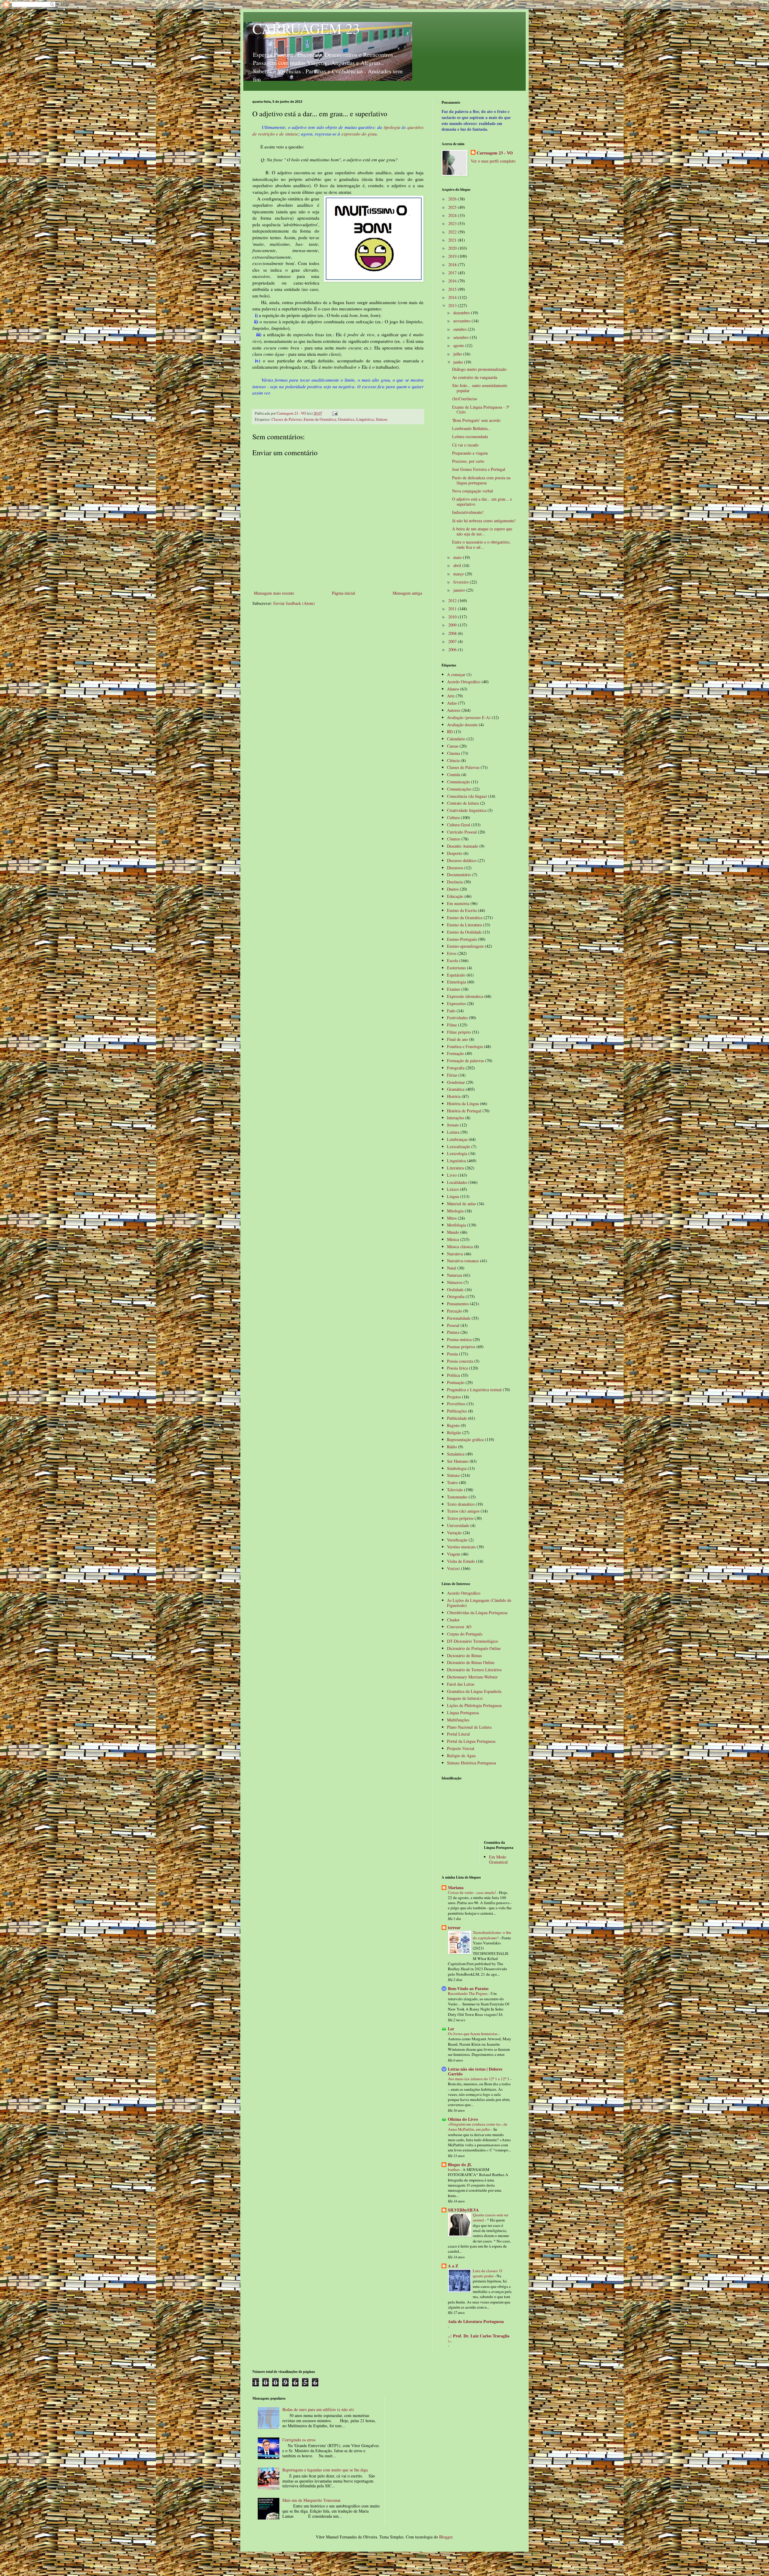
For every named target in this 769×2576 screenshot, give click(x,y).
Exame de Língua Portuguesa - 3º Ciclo (481, 410)
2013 (453, 305)
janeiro (460, 590)
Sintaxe (382, 419)
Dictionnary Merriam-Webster (472, 1677)
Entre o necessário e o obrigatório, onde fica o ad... (481, 544)
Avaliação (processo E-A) (469, 717)
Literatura (455, 1168)
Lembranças (457, 1139)
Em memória (458, 903)
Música (453, 1239)
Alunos (453, 689)
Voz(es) (453, 1568)
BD (450, 732)
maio (458, 557)
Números (455, 1282)
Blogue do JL (460, 2164)
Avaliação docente (462, 725)
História (454, 1096)
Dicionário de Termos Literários (474, 1670)
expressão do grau (359, 134)
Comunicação (458, 782)
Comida (454, 774)
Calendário (456, 739)
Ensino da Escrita (462, 910)
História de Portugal (464, 1111)
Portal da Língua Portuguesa (471, 1741)
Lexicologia (457, 1153)
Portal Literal (458, 1734)
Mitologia (455, 1211)
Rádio (452, 1447)
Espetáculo (456, 975)
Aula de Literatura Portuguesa (476, 2321)
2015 (453, 289)
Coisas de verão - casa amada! (472, 1892)
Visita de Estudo (461, 1561)
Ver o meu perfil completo (493, 161)
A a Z (453, 2266)
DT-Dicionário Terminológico (473, 1641)
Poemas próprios (461, 1347)
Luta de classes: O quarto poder (488, 2273)
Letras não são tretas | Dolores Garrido (475, 2071)
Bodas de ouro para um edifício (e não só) (318, 2409)
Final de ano (457, 1039)
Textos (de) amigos (463, 1511)
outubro (460, 329)
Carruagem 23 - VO (495, 153)
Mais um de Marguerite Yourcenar (312, 2500)
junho (459, 362)
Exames (454, 989)
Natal (451, 1268)
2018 (453, 265)
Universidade (458, 1525)
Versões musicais (461, 1547)
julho (458, 354)
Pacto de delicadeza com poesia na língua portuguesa (481, 480)
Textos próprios (460, 1518)
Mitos (452, 1218)
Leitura (453, 1132)
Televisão (455, 1490)
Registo (453, 1425)
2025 (453, 207)
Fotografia (456, 1068)
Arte (451, 696)
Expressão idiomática (465, 996)
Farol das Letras (461, 1684)
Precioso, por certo (468, 461)
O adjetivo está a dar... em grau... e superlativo (482, 501)
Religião (454, 1433)
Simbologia (457, 1468)
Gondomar (456, 1082)
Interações (456, 1118)
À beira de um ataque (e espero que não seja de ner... (482, 531)
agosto (459, 345)
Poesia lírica (457, 1368)
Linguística (365, 419)
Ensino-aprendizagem (465, 946)
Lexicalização (459, 1146)
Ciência (453, 760)
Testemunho (457, 1497)
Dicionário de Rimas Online (471, 1662)
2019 (453, 256)
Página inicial (343, 593)
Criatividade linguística (467, 810)
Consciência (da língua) (467, 796)
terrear (454, 1927)
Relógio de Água (461, 1756)
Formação (455, 1053)
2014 (453, 297)
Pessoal (453, 1325)
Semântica (456, 1454)
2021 (453, 240)
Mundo (453, 1232)
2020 (453, 248)
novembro (462, 321)
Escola (453, 960)
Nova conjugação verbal (473, 491)
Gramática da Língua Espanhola (474, 1691)
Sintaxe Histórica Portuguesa (471, 1763)
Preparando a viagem (470, 453)
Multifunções (458, 1720)
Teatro (452, 1482)
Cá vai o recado (465, 445)
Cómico (454, 839)
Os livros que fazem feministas (473, 2034)
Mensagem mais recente (274, 593)
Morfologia (456, 1225)
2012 (453, 601)
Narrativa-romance (463, 1261)
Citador (453, 1620)
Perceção (454, 1311)
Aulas (452, 703)
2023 (453, 223)
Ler (451, 2029)
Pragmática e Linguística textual (474, 1390)
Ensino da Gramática (320, 419)
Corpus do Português (465, 1634)
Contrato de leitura (463, 803)
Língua (453, 1196)
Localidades (457, 1182)
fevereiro (462, 582)
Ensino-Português (462, 939)
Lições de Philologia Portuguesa (474, 1705)
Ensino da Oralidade (464, 932)
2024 (453, 215)
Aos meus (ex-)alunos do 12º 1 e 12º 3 (479, 2079)
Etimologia (456, 982)
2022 (453, 232)
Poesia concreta (460, 1361)
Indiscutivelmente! (468, 512)
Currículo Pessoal (462, 832)
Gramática (346, 419)
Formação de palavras (465, 1061)
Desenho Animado (463, 846)
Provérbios (456, 1404)
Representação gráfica (465, 1439)
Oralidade (455, 1290)
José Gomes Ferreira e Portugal (479, 469)
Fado (451, 1011)
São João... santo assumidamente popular (480, 388)
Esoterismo (456, 968)
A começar (456, 674)
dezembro (462, 313)
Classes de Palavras (287, 419)
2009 (453, 625)
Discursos (455, 868)
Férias (452, 1075)
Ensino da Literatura (464, 925)
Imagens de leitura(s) (465, 1698)
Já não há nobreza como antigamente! (484, 521)
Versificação (457, 1540)
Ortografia (456, 1296)
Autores (454, 710)
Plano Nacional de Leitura (469, 1727)
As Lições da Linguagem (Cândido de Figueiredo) (479, 1603)
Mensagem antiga (407, 593)
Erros (452, 953)
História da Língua (463, 1104)
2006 (453, 649)
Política (453, 1375)
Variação (454, 1533)
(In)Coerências (465, 399)
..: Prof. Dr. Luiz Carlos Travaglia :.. (479, 2338)
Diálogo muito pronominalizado (479, 369)
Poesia (452, 1354)
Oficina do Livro (463, 2119)
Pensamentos (458, 1304)
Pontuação (456, 1382)
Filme (452, 1025)
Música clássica (460, 1247)
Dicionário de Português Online (474, 1648)
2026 (453, 199)
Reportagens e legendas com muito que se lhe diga (325, 2470)
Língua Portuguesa (463, 1713)
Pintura (453, 1332)
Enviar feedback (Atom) (294, 603)
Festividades (457, 1018)
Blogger (446, 2537)
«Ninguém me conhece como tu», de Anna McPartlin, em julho (478, 2127)
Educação (455, 896)
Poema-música (459, 1339)
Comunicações (459, 789)
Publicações (457, 1411)
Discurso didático (462, 860)
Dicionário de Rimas (464, 1655)
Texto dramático (461, 1504)
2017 (453, 273)
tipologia (392, 127)
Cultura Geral (459, 825)
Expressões (456, 1003)
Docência (455, 882)
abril (458, 565)
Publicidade (457, 1418)
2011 (453, 609)
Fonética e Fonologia (465, 1046)
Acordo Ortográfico (464, 682)
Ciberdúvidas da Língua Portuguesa (477, 1613)
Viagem (454, 1554)
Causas (453, 746)
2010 (453, 617)
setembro (462, 337)
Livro (452, 1175)
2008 (453, 633)
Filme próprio (459, 1032)
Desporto (455, 853)
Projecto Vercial (461, 1748)
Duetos (453, 889)
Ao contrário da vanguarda (475, 377)
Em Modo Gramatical (498, 1859)
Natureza (454, 1275)
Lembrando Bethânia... (472, 428)
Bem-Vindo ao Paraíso (468, 1988)
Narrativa (455, 1254)
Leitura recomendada (470, 436)
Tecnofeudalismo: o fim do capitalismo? (492, 1935)
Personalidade (459, 1318)
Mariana (456, 1887)
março (459, 574)
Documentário (459, 875)
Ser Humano (458, 1461)
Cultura (453, 817)
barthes (454, 2169)
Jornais (453, 1125)
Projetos (454, 1397)
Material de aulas (461, 1204)
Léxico (453, 1189)
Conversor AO (459, 1627)
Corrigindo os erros (299, 2440)
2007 (453, 641)
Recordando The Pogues (468, 1993)
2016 (453, 281)
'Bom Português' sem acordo (476, 420)
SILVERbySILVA (463, 2210)
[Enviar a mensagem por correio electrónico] (334, 413)
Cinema (453, 753)
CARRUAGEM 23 (306, 28)
